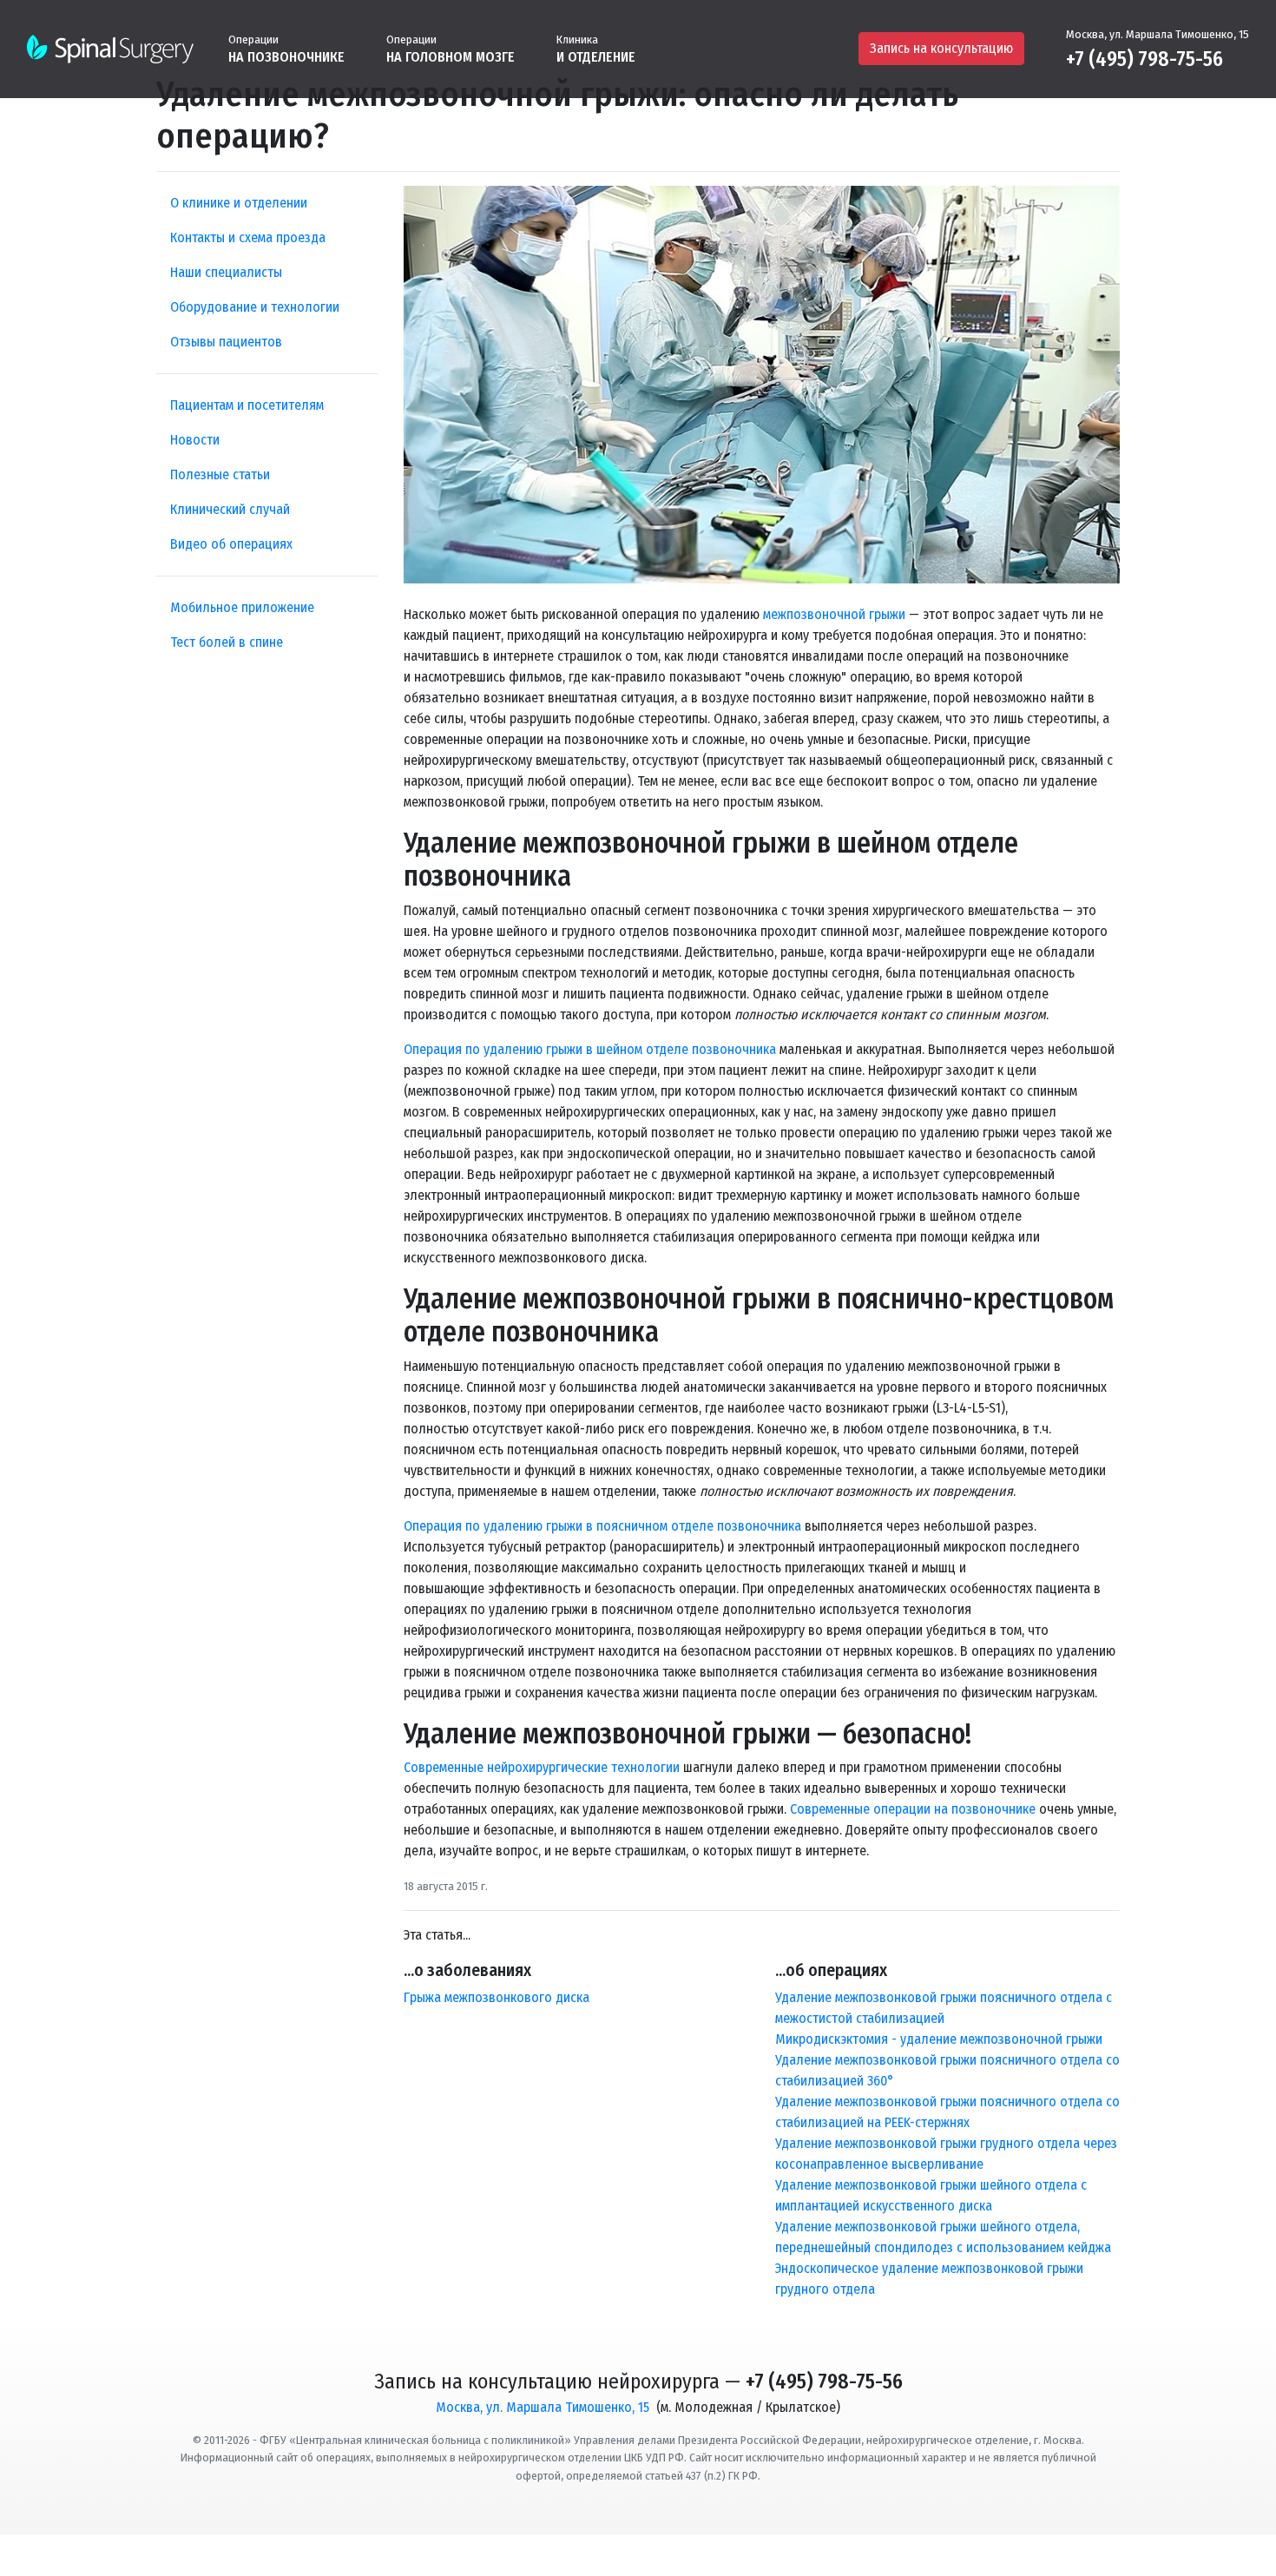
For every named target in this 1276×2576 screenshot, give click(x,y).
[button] (286, 48)
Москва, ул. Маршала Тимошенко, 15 (1158, 34)
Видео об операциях (231, 544)
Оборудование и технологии (255, 307)
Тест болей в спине (227, 642)
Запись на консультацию (941, 48)
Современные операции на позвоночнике (913, 1809)
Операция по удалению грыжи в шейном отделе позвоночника (590, 1049)
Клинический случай (230, 509)
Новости (195, 440)
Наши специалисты (226, 272)
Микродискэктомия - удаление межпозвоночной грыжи (939, 2039)
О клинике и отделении (239, 203)
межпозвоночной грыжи (834, 614)
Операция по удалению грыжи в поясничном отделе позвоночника (602, 1526)
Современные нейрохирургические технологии (542, 1767)
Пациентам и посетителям (247, 405)
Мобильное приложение (242, 607)
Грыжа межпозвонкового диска (497, 1997)
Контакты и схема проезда (248, 237)
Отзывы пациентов (226, 342)
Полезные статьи (220, 474)
